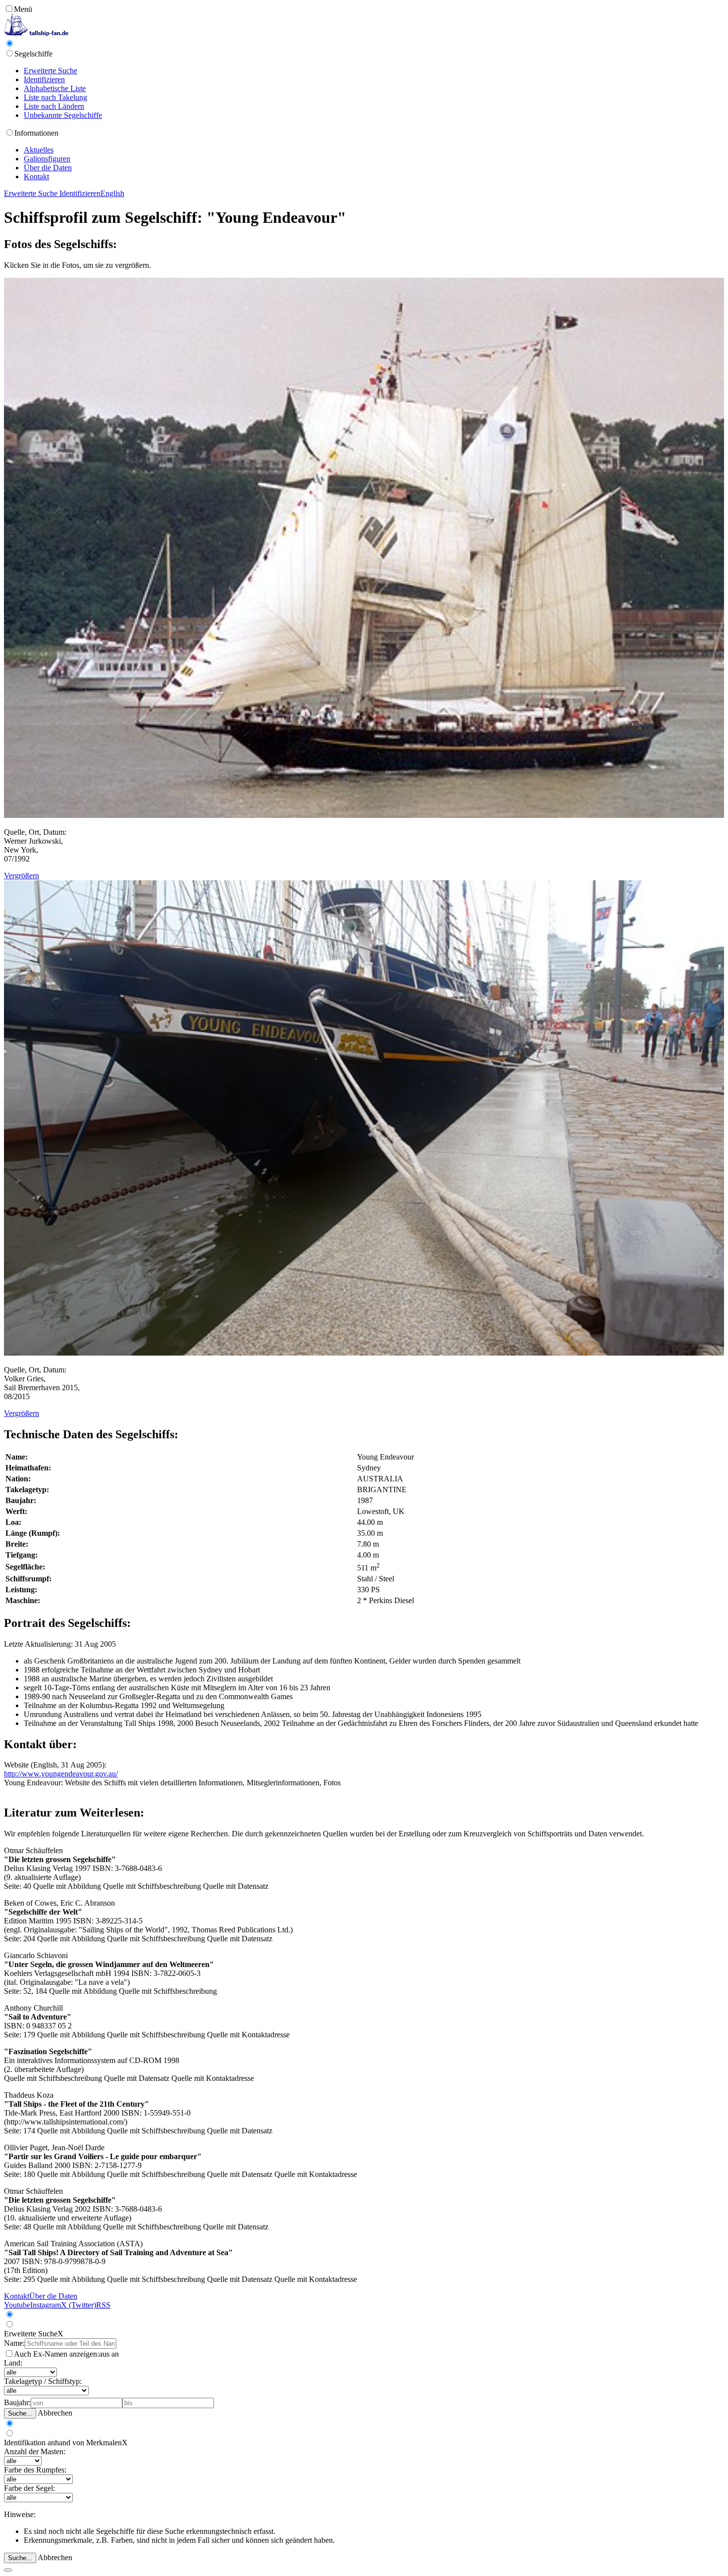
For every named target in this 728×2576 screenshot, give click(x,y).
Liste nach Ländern (54, 106)
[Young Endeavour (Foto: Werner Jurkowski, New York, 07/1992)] (364, 815)
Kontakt (36, 177)
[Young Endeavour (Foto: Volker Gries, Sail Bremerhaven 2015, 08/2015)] (364, 1353)
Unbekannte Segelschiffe (63, 115)
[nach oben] (8, 2570)
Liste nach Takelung (55, 97)
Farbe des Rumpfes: (35, 2470)
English (112, 193)
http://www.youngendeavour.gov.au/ (61, 1774)
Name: (14, 2343)
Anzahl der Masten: (35, 2451)
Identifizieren (44, 79)
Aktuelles (39, 150)
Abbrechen (55, 2413)
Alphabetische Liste (55, 88)
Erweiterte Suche (51, 71)
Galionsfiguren (47, 159)
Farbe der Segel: (29, 2488)
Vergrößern (22, 876)
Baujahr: (17, 2402)
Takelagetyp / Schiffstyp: (43, 2381)
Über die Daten (48, 168)
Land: (13, 2363)
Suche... (20, 2413)
